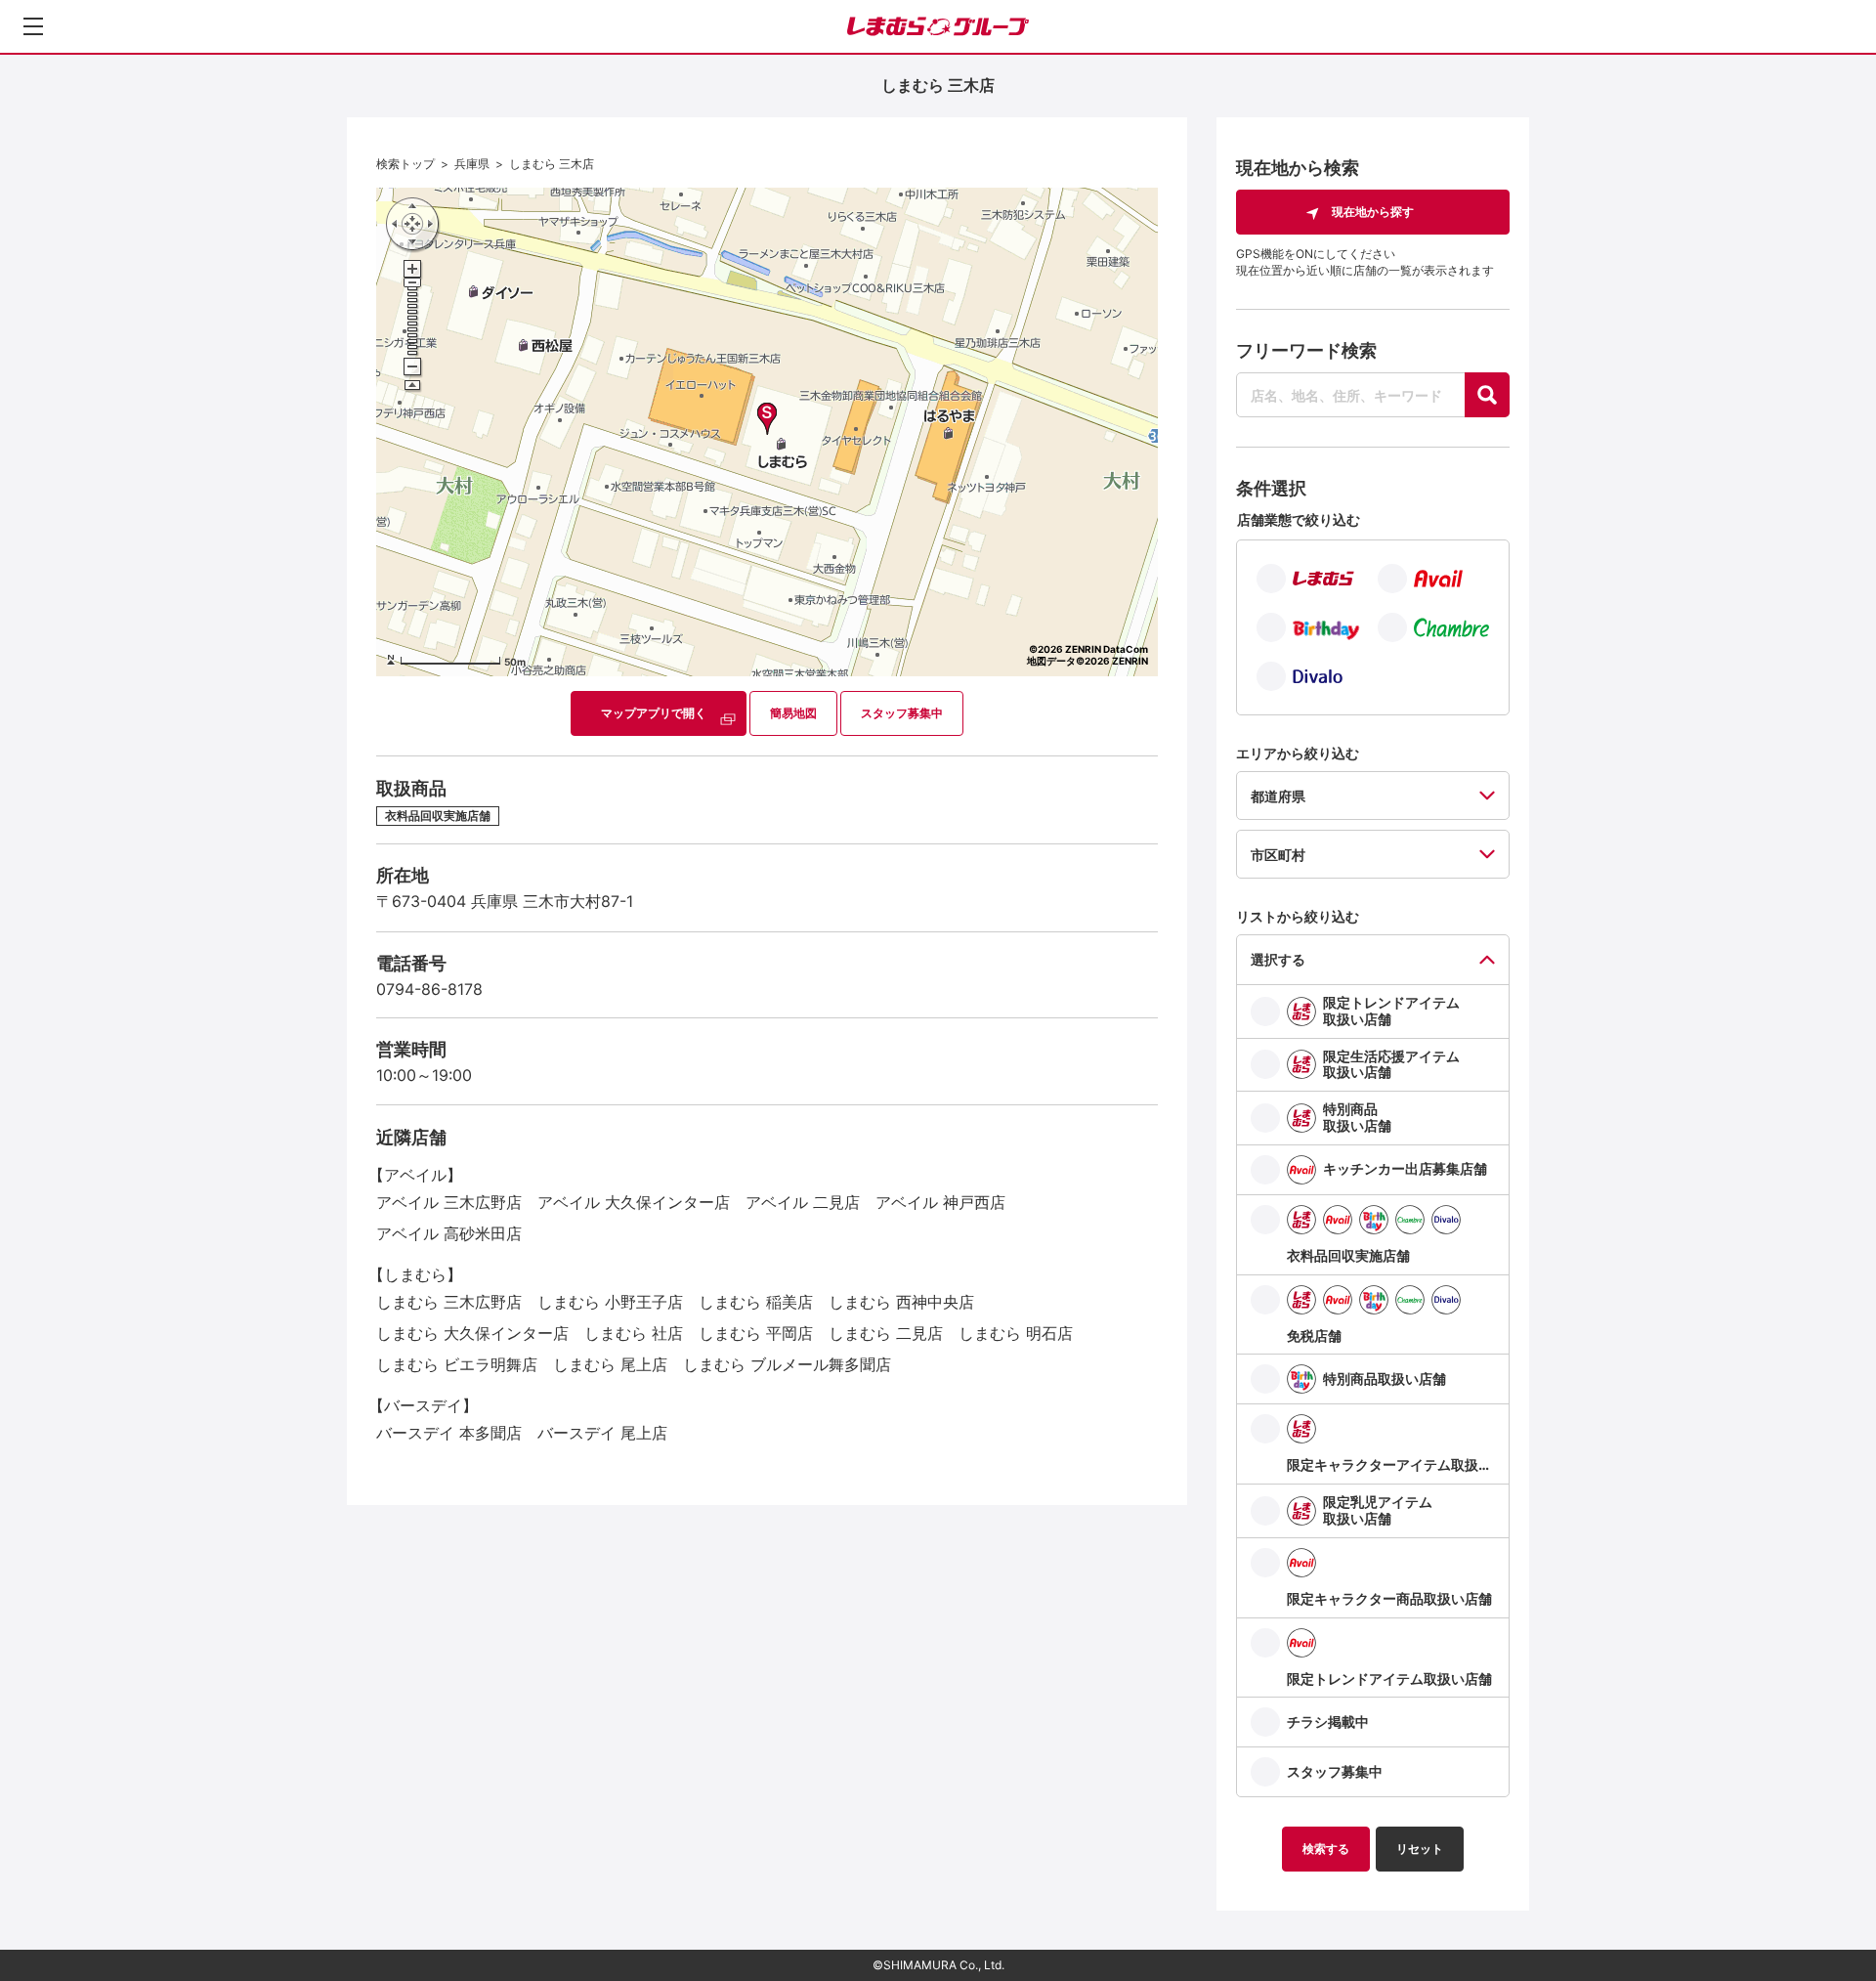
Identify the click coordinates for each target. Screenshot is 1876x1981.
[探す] (1487, 395)
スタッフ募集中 (902, 713)
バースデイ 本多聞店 (449, 1433)
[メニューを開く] (33, 26)
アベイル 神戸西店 (940, 1202)
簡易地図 (793, 713)
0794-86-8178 (429, 989)
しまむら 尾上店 (610, 1364)
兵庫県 (472, 164)
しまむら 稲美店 (756, 1302)
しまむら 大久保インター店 (472, 1333)
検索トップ (405, 164)
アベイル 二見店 (803, 1202)
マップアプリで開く (654, 713)
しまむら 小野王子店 (610, 1302)
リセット (1420, 1849)
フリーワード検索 (1306, 350)
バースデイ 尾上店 (602, 1433)
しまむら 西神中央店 (901, 1302)
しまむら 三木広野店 (449, 1302)
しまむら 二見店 (886, 1333)
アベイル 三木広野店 (449, 1202)
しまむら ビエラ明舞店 (457, 1364)
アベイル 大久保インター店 (634, 1202)
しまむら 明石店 (1016, 1333)
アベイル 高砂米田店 (449, 1233)
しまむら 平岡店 (756, 1333)
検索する (1326, 1849)
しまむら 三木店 (552, 164)
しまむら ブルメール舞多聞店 (787, 1364)
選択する (1278, 959)
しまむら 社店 (634, 1333)
